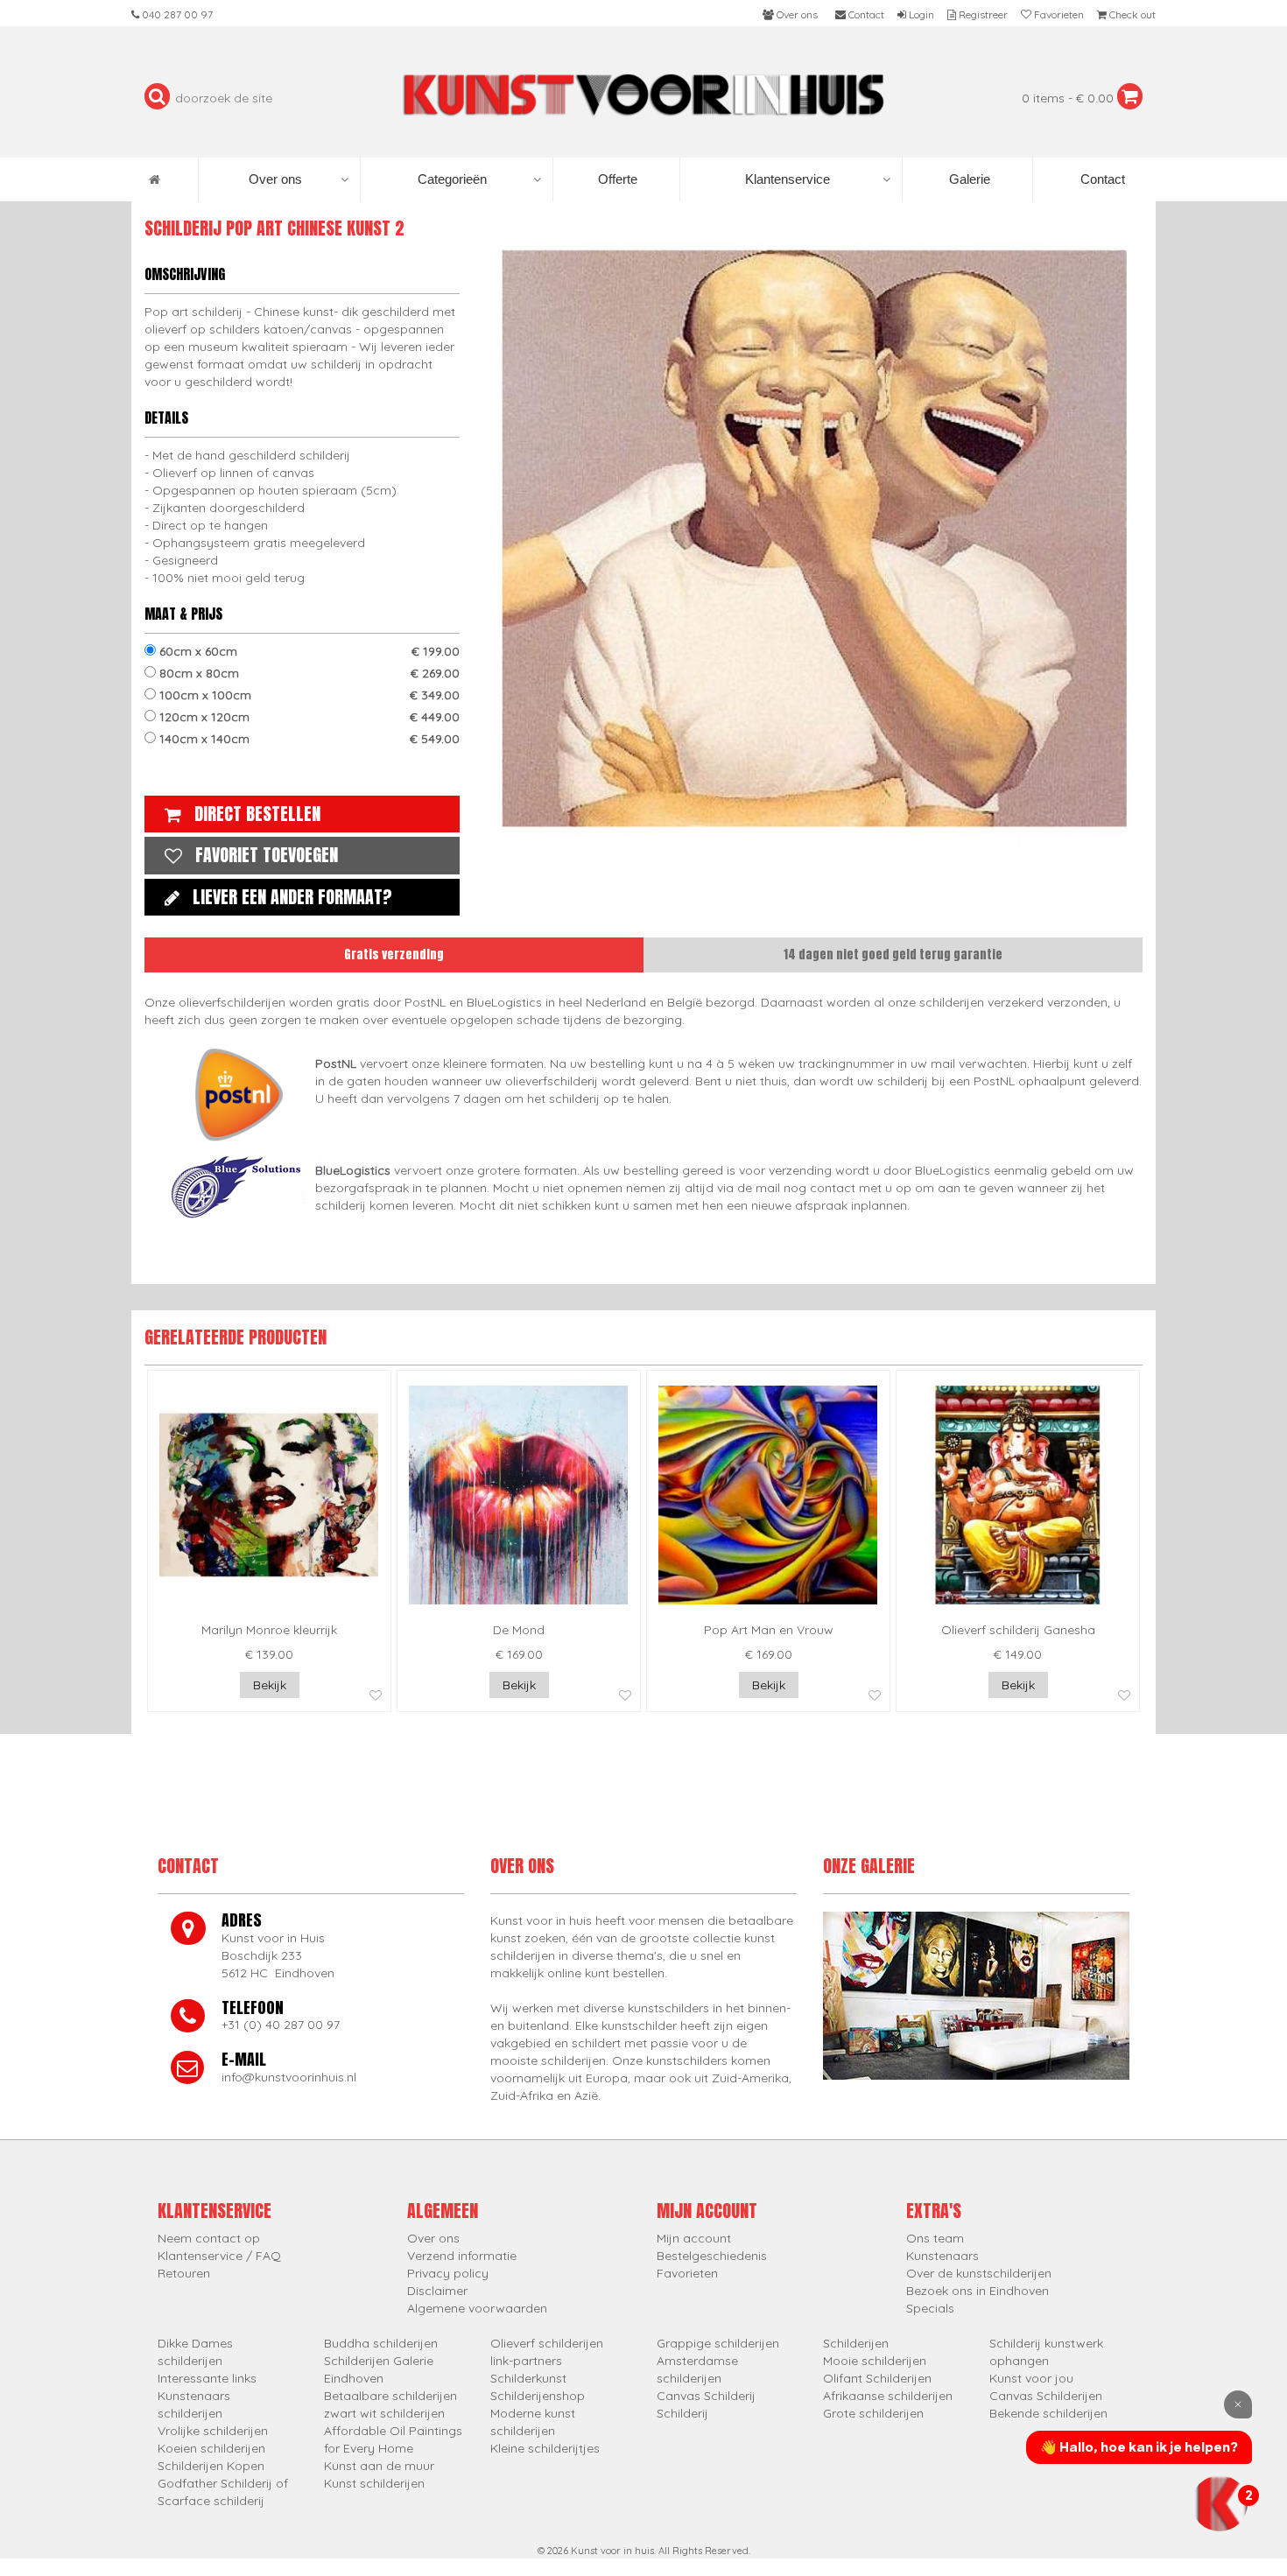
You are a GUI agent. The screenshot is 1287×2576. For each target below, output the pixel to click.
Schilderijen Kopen (211, 2466)
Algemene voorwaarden (477, 2308)
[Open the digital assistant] (1220, 2503)
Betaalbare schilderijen (390, 2396)
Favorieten (687, 2273)
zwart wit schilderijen (384, 2413)
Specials (930, 2308)
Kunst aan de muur (379, 2466)
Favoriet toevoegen (267, 855)
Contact (1101, 179)
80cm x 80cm (308, 673)
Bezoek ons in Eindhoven (978, 2291)
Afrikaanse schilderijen (888, 2396)
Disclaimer (437, 2291)
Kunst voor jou (1031, 2378)
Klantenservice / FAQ (219, 2256)
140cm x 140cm (308, 739)
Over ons (275, 179)
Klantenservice (788, 179)
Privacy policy (448, 2273)
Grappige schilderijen (718, 2343)
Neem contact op (209, 2238)
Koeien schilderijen (211, 2448)
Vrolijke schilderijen (213, 2431)
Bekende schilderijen (1048, 2413)
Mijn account (694, 2238)
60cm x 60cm (308, 651)
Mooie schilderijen (875, 2361)
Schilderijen (856, 2343)
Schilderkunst (528, 2378)
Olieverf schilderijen (547, 2343)
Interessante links (207, 2378)
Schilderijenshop (538, 2396)
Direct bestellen (257, 814)
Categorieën (452, 179)
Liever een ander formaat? (292, 897)
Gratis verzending (394, 955)
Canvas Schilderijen (1046, 2396)
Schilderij (682, 2413)
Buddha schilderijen (381, 2343)
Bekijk (270, 1685)
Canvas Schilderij (706, 2396)
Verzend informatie (462, 2256)
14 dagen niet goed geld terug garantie (893, 955)
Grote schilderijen (873, 2413)
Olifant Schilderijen (877, 2378)
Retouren (184, 2273)
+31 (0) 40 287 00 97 (281, 2025)
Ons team (935, 2238)
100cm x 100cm (308, 695)
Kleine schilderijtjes (545, 2448)
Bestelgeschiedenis (712, 2256)
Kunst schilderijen (374, 2483)
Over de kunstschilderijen (979, 2273)
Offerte (616, 179)
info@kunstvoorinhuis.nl (289, 2077)
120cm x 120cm (308, 717)
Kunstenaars (942, 2256)
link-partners (526, 2361)
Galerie (968, 179)
